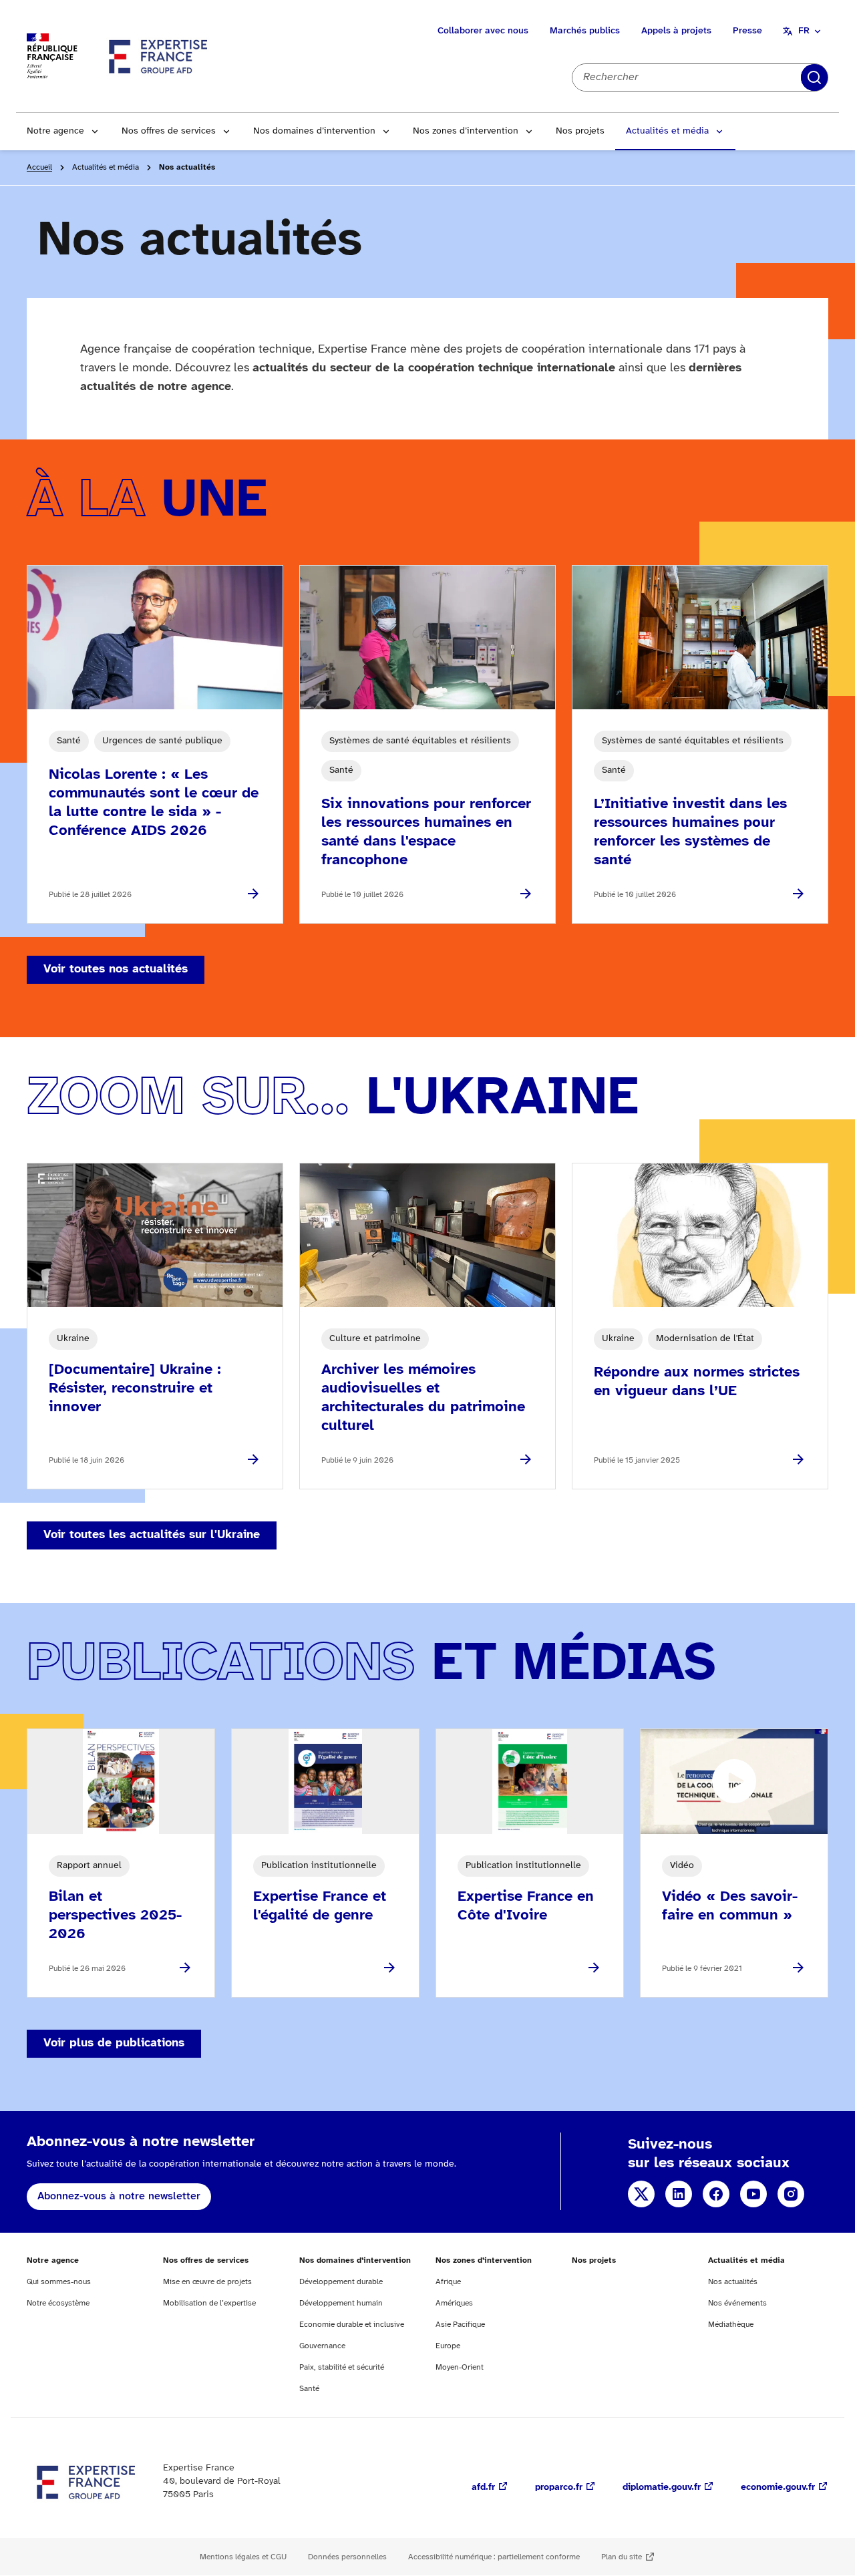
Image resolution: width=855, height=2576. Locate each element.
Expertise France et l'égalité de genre (320, 1906)
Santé (309, 2389)
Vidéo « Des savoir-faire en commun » (730, 1906)
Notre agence (55, 131)
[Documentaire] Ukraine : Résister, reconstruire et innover (135, 1389)
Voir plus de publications (114, 2043)
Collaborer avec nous (483, 31)
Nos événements (737, 2303)
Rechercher (814, 77)
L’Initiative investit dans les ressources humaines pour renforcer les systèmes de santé (690, 832)
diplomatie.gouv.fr (662, 2488)
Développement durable (341, 2282)
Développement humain (341, 2303)
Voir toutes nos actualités (116, 969)
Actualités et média (667, 131)
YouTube (753, 2194)
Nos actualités (733, 2282)
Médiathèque (731, 2325)
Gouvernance (322, 2346)
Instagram (791, 2194)
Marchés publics (585, 31)
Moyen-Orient (460, 2367)
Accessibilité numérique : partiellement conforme (494, 2557)
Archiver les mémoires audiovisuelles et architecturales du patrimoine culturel (423, 1398)
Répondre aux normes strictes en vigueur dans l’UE (697, 1382)
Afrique (448, 2282)
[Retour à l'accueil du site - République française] (159, 56)
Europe (448, 2346)
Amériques (454, 2303)
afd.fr (483, 2488)
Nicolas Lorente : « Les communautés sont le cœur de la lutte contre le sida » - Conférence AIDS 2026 (154, 803)
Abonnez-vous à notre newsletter (119, 2196)
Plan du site (622, 2557)
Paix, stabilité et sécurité (342, 2367)
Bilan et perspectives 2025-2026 (115, 1915)
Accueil (39, 167)
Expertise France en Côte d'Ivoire (526, 1906)
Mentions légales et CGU (243, 2557)
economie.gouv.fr (778, 2488)
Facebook (716, 2194)
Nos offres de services (169, 131)
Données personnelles (347, 2557)
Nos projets (580, 131)
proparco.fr (559, 2488)
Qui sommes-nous (59, 2282)
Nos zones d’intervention (466, 131)
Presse (747, 31)
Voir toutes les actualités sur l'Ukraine (152, 1535)
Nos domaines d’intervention (314, 131)
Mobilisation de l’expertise (209, 2303)
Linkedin (679, 2194)
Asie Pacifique (460, 2325)
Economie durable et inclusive (352, 2325)
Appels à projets (676, 31)
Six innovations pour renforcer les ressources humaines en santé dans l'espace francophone (426, 832)
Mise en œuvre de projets (207, 2282)
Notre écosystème (58, 2303)
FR (804, 31)
